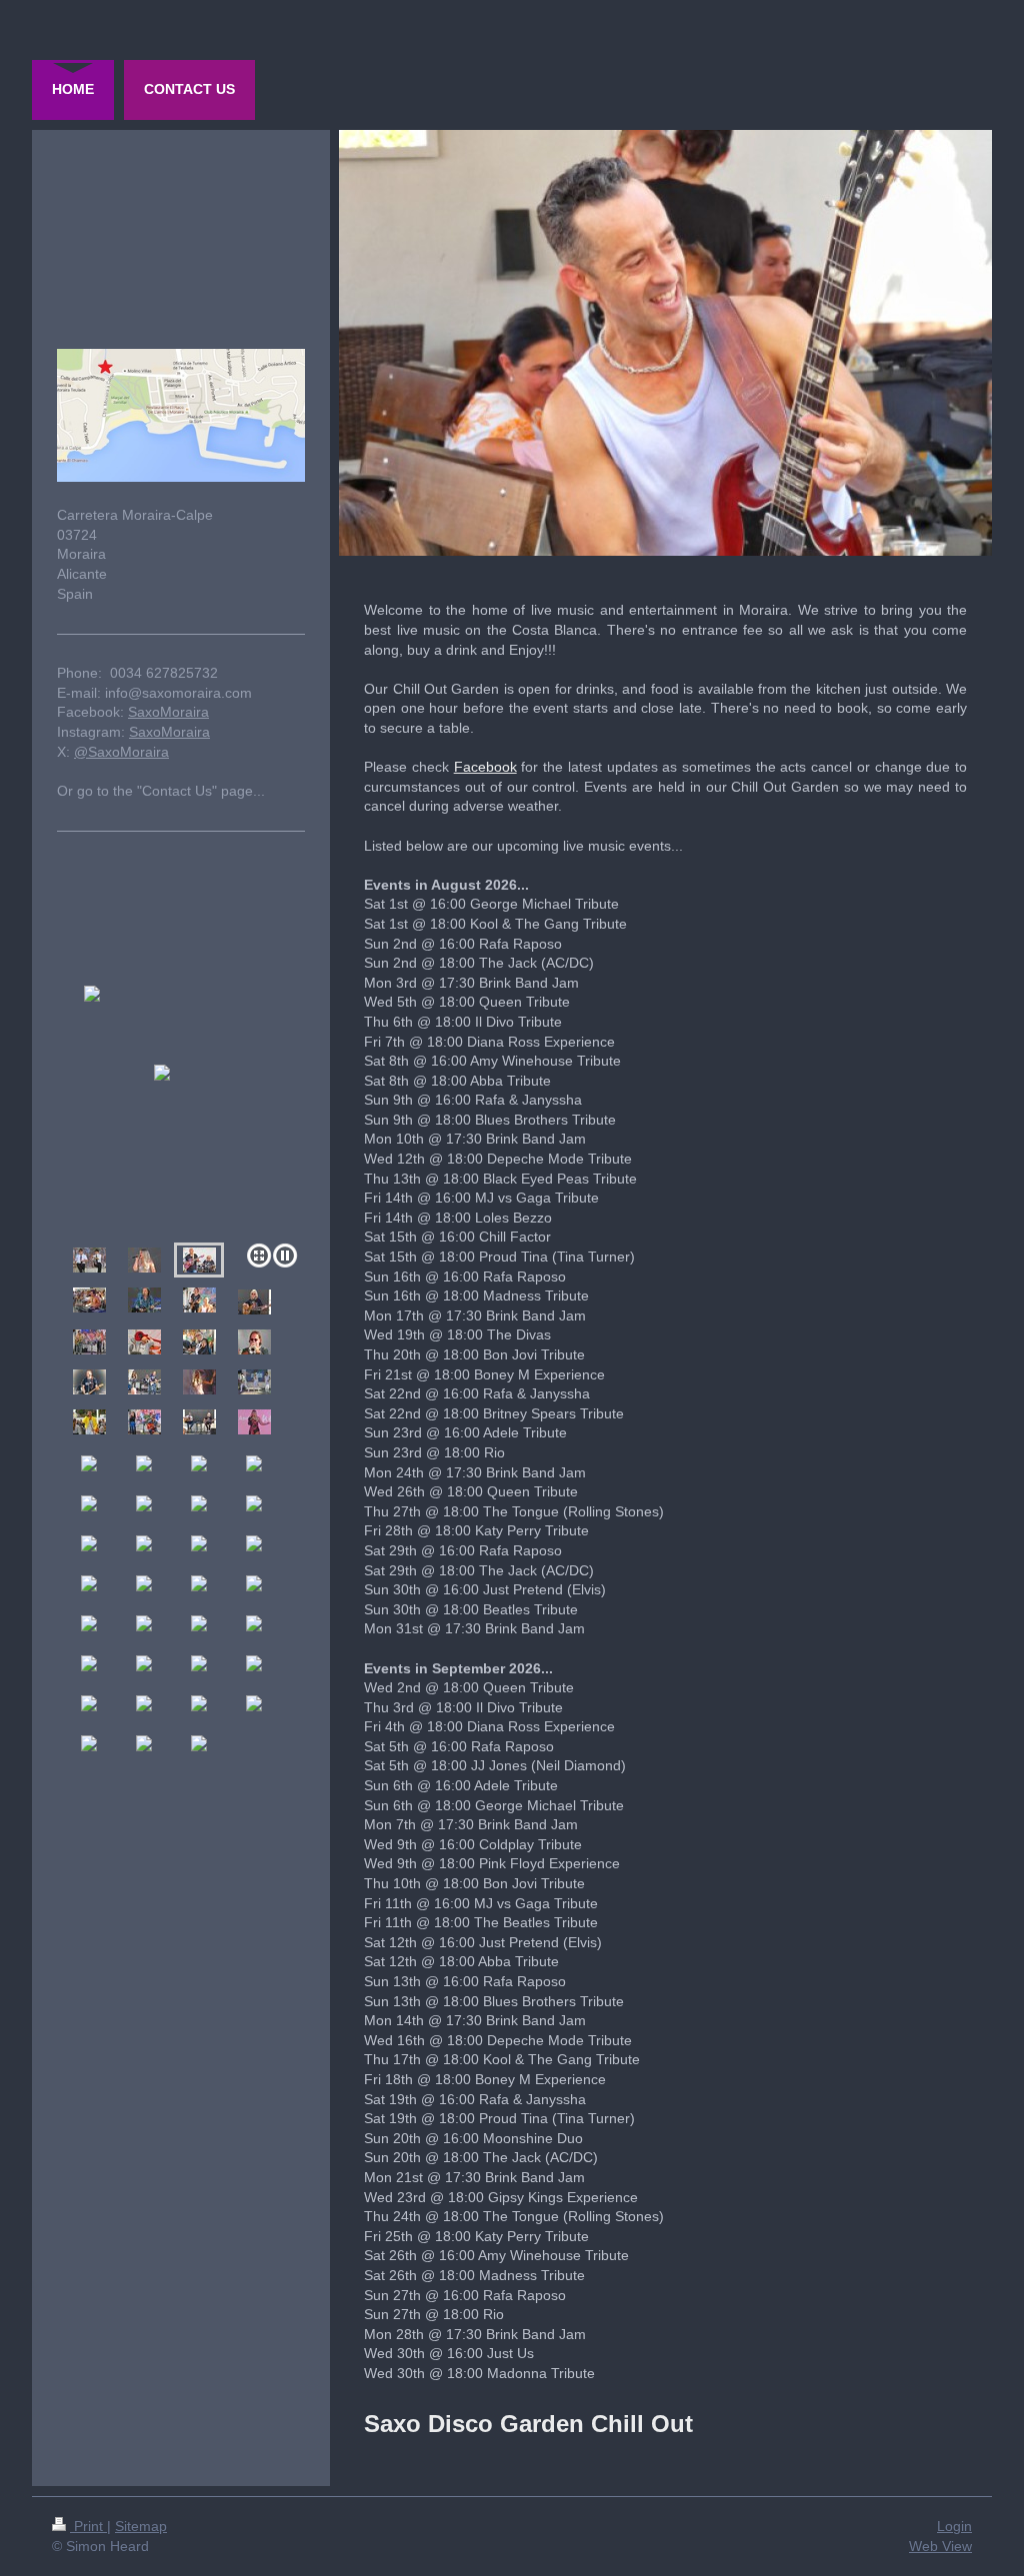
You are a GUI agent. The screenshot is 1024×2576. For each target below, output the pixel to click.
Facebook (485, 767)
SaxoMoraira (168, 712)
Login (954, 2526)
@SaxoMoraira (121, 752)
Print (88, 2526)
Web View (940, 2546)
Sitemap (141, 2526)
